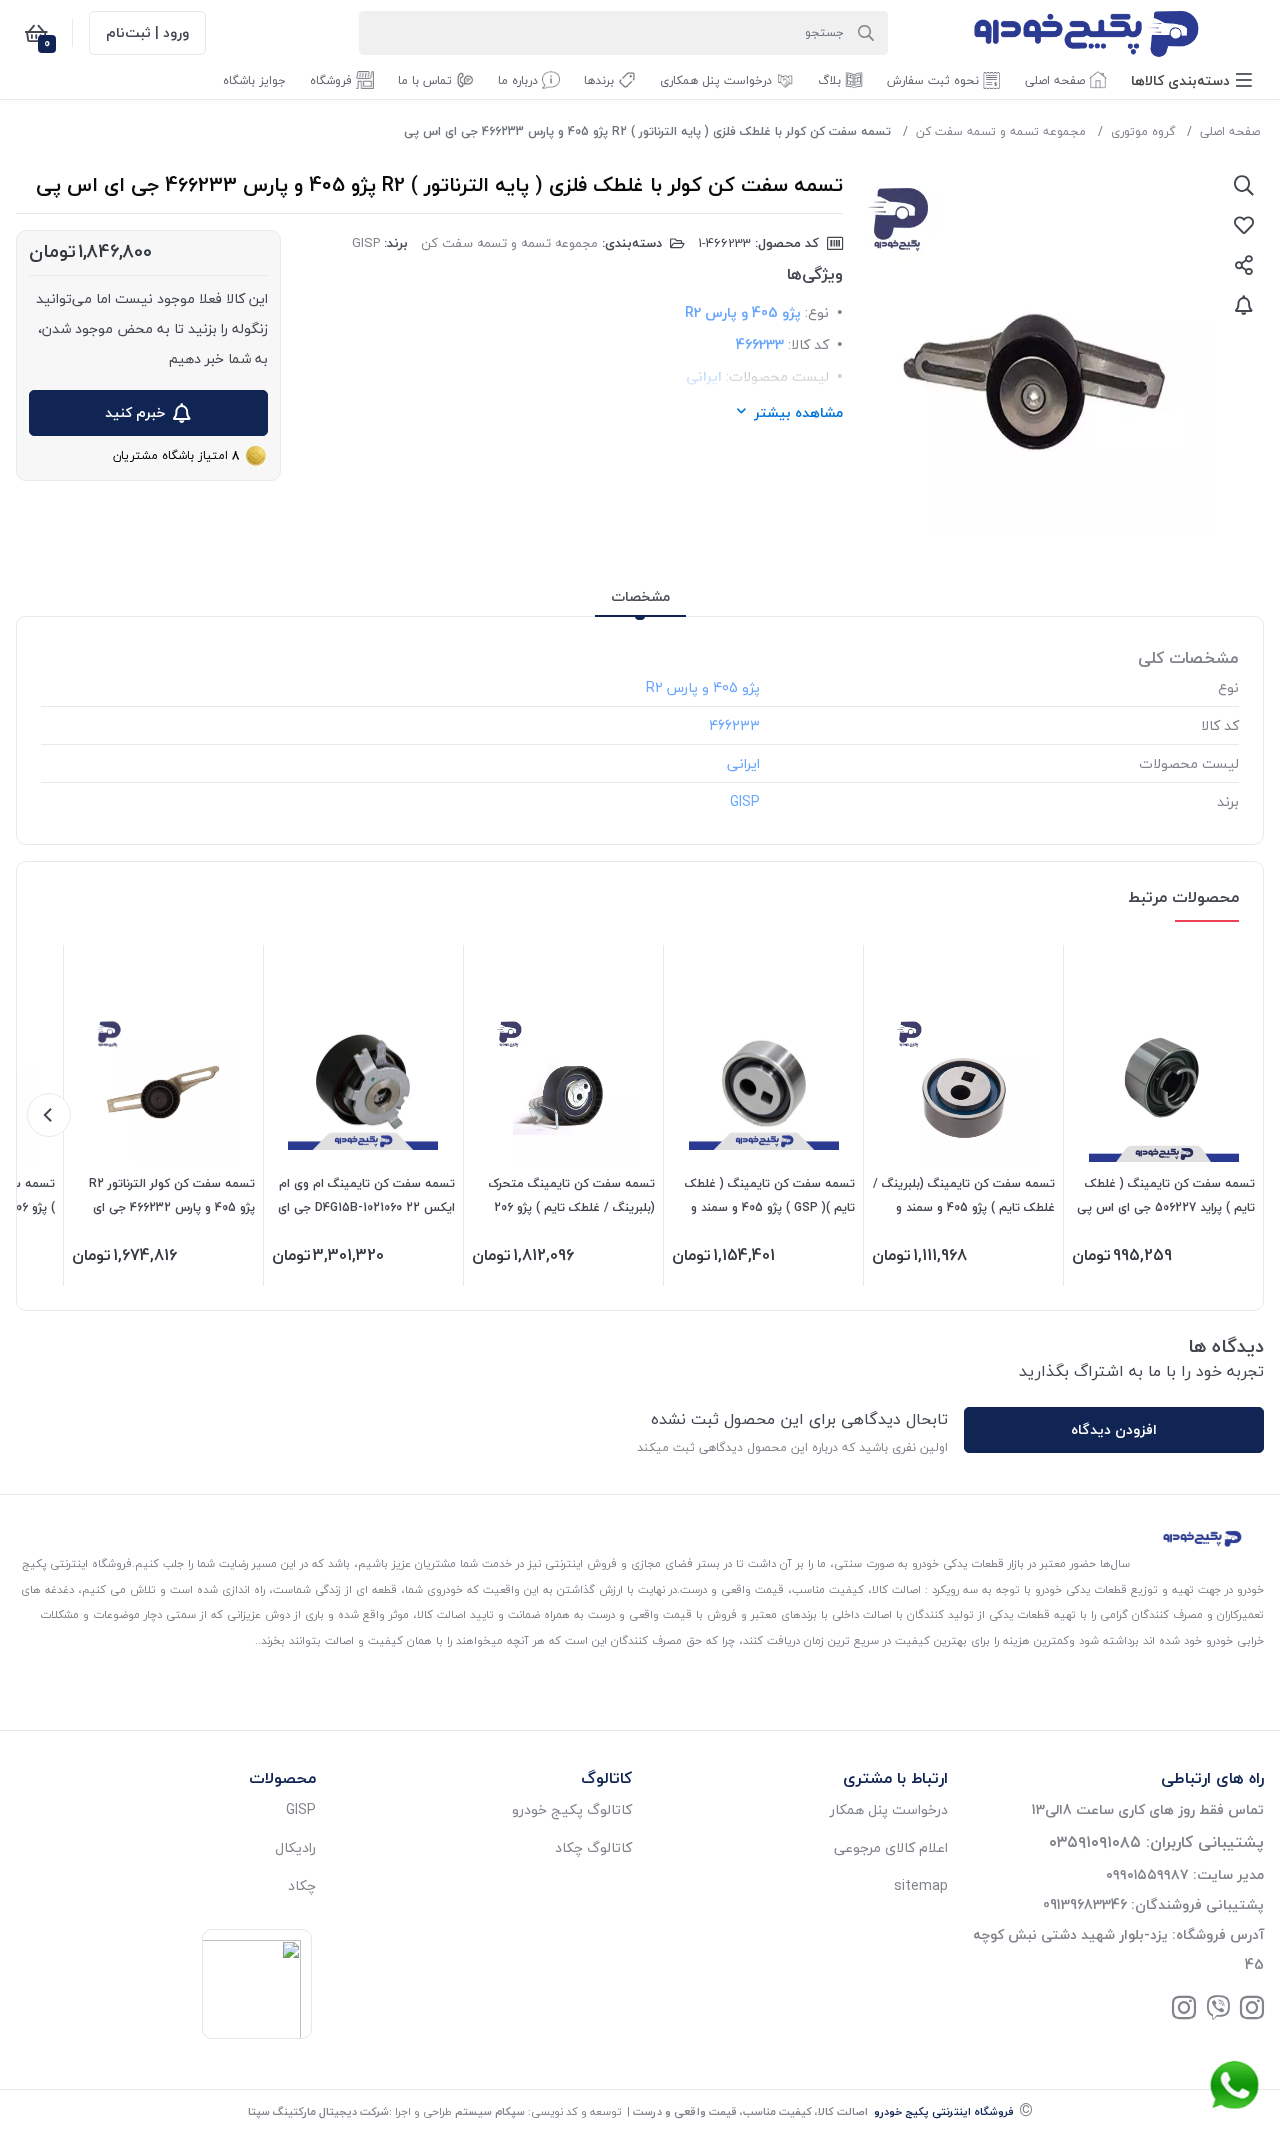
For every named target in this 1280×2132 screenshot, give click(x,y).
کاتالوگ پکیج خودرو (572, 1809)
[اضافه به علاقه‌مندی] (1244, 225)
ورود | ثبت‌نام (147, 32)
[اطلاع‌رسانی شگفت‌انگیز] (1244, 305)
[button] (1191, 80)
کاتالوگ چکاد (593, 1847)
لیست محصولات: (777, 376)
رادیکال (295, 1847)
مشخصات (640, 596)
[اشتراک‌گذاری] (1244, 265)
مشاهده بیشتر (798, 412)
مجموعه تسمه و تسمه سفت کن (1001, 131)
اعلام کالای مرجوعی (891, 1847)
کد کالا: (808, 344)
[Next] (49, 1115)
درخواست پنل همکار (889, 1809)
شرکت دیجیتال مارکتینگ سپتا (318, 2111)
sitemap (921, 1885)
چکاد (302, 1885)
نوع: (817, 312)
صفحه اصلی (1230, 131)
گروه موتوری (1143, 131)
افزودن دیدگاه (1114, 1429)
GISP (366, 243)
